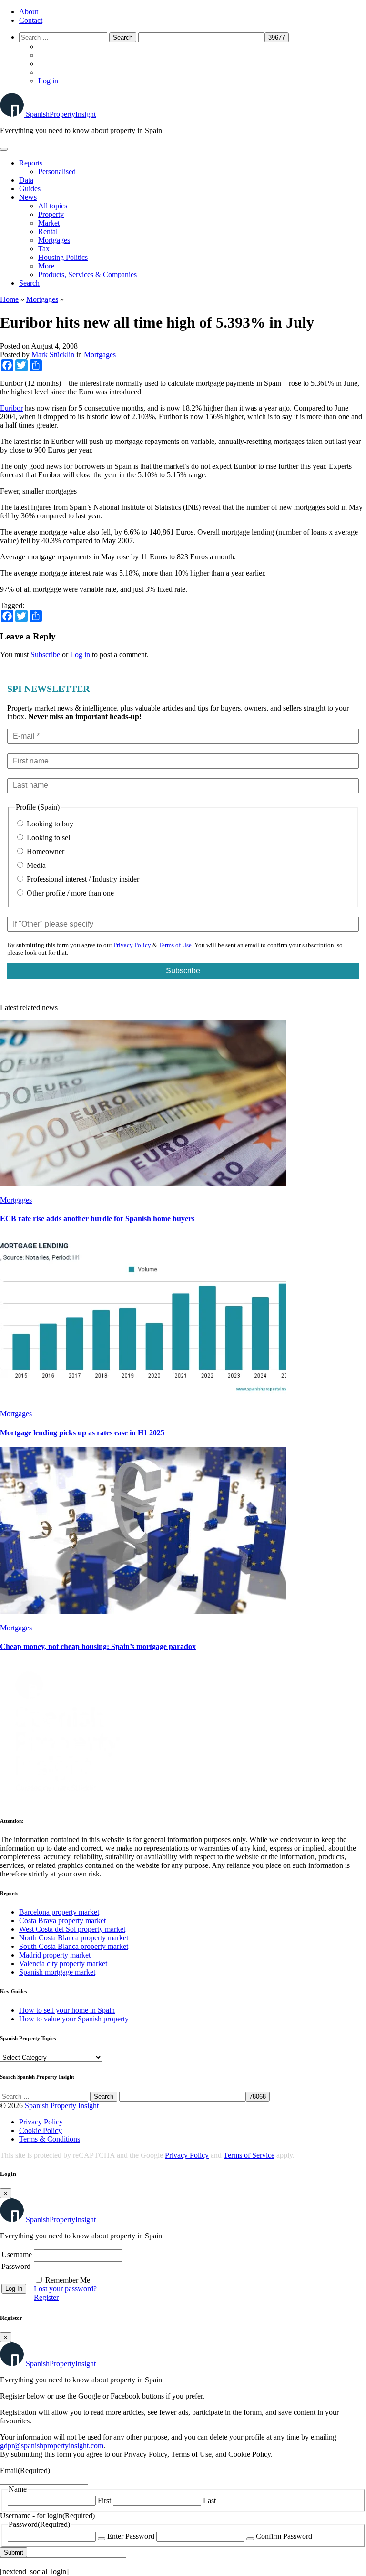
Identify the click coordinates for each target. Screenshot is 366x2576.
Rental (48, 232)
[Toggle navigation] (4, 149)
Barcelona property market (59, 1912)
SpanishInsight (61, 114)
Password (16, 2266)
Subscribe (45, 654)
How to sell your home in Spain (67, 2010)
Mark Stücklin (53, 355)
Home (9, 299)
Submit (14, 2552)
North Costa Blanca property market (74, 1938)
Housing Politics (63, 257)
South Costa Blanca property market (74, 1946)
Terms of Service (249, 2155)
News (28, 197)
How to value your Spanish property (74, 2019)
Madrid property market (55, 1955)
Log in (48, 81)
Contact (31, 20)
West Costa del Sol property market (72, 1929)
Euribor (11, 408)
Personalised (57, 171)
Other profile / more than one (69, 893)
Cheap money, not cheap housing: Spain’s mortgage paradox (98, 1646)
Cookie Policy (41, 2130)
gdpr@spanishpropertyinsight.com (52, 2446)
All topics (53, 206)
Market (49, 223)
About (29, 12)
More (46, 266)
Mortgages (54, 240)
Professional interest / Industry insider (82, 879)
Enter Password (131, 2536)
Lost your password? (65, 2289)
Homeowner (45, 851)
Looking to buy (49, 824)
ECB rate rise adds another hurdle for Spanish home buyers (97, 1219)
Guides (30, 189)
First (104, 2500)
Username (17, 2254)
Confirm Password (284, 2536)
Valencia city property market (63, 1963)
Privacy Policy (132, 945)
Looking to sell (48, 838)
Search (29, 283)
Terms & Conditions (50, 2139)
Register (46, 2297)
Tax (44, 249)
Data (26, 180)
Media (35, 865)
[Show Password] (102, 2539)
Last (209, 2500)
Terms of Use (175, 945)
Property (51, 214)
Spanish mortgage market (57, 1972)
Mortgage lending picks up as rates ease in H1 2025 (82, 1433)
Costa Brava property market (62, 1921)
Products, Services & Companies (87, 274)
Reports (31, 163)
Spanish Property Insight (62, 2106)
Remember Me (68, 2280)
